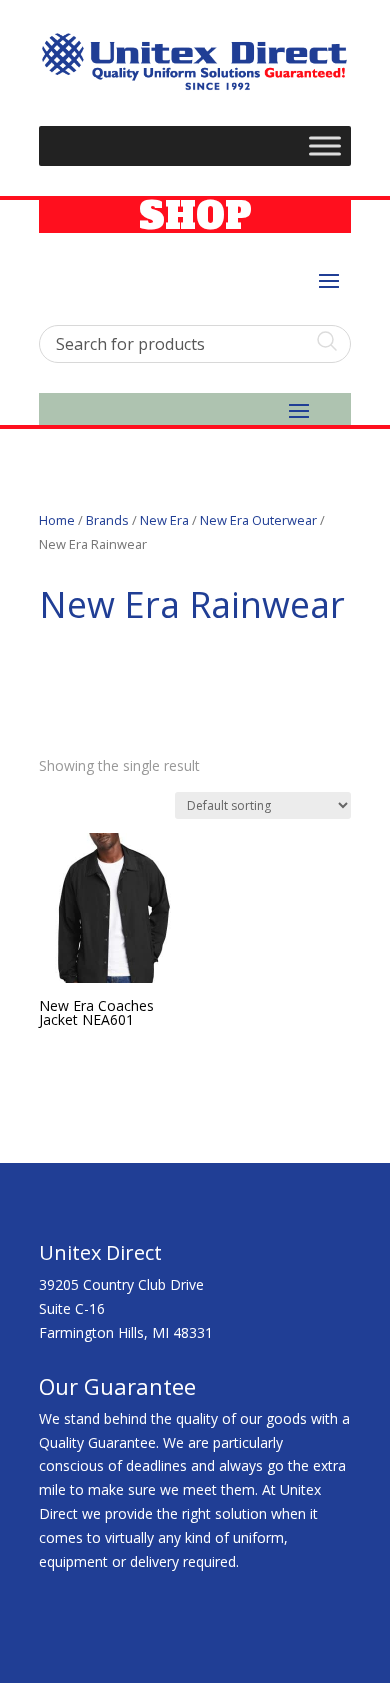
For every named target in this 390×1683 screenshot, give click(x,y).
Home (57, 520)
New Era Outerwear (258, 520)
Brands (107, 520)
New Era (164, 520)
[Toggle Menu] (325, 145)
